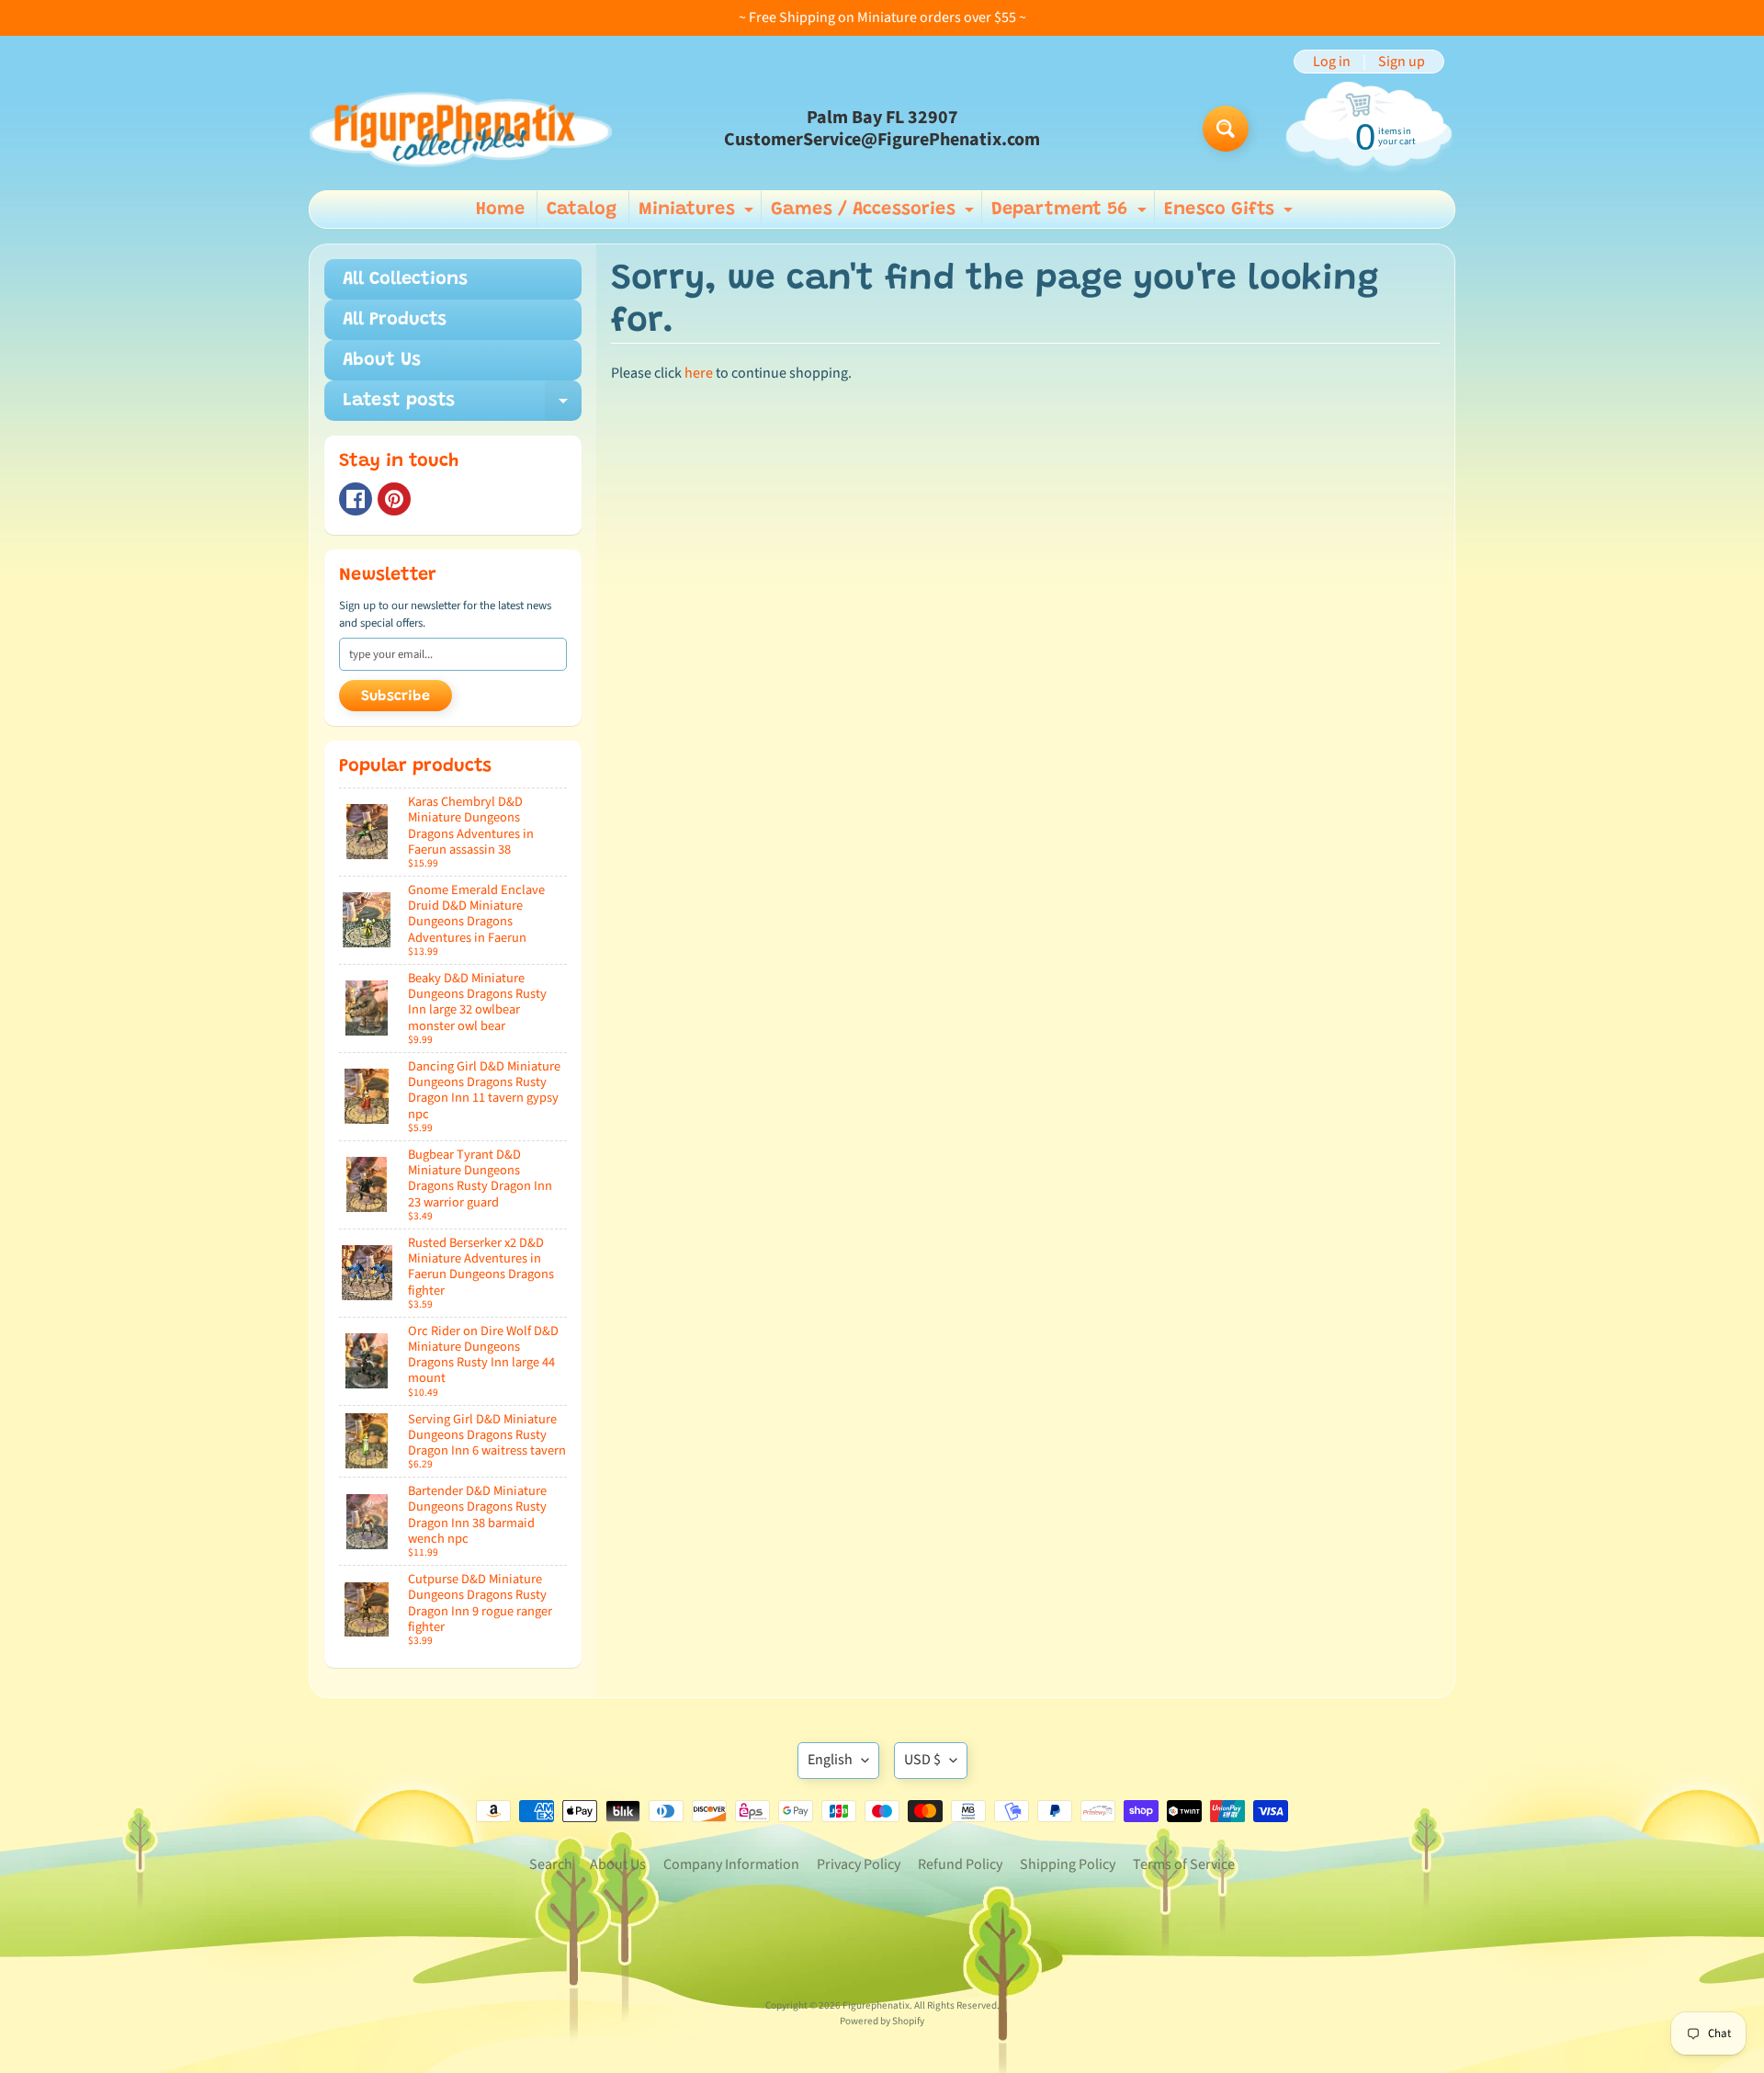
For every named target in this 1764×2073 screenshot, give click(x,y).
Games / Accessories (875, 214)
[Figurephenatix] (460, 129)
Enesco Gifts (1231, 214)
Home (500, 210)
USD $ (922, 1760)
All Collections (405, 279)
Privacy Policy (859, 1864)
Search (551, 1864)
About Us (382, 360)
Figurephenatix (876, 2005)
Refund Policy (960, 1864)
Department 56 (1071, 214)
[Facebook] (356, 499)
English (830, 1760)
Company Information (731, 1864)
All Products (395, 320)
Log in (1332, 62)
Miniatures (698, 214)
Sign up (1402, 62)
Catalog (582, 210)
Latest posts (462, 406)
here (699, 373)
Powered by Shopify (882, 2021)
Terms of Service (1184, 1864)
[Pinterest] (394, 499)
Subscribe (396, 697)
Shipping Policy (1068, 1864)
